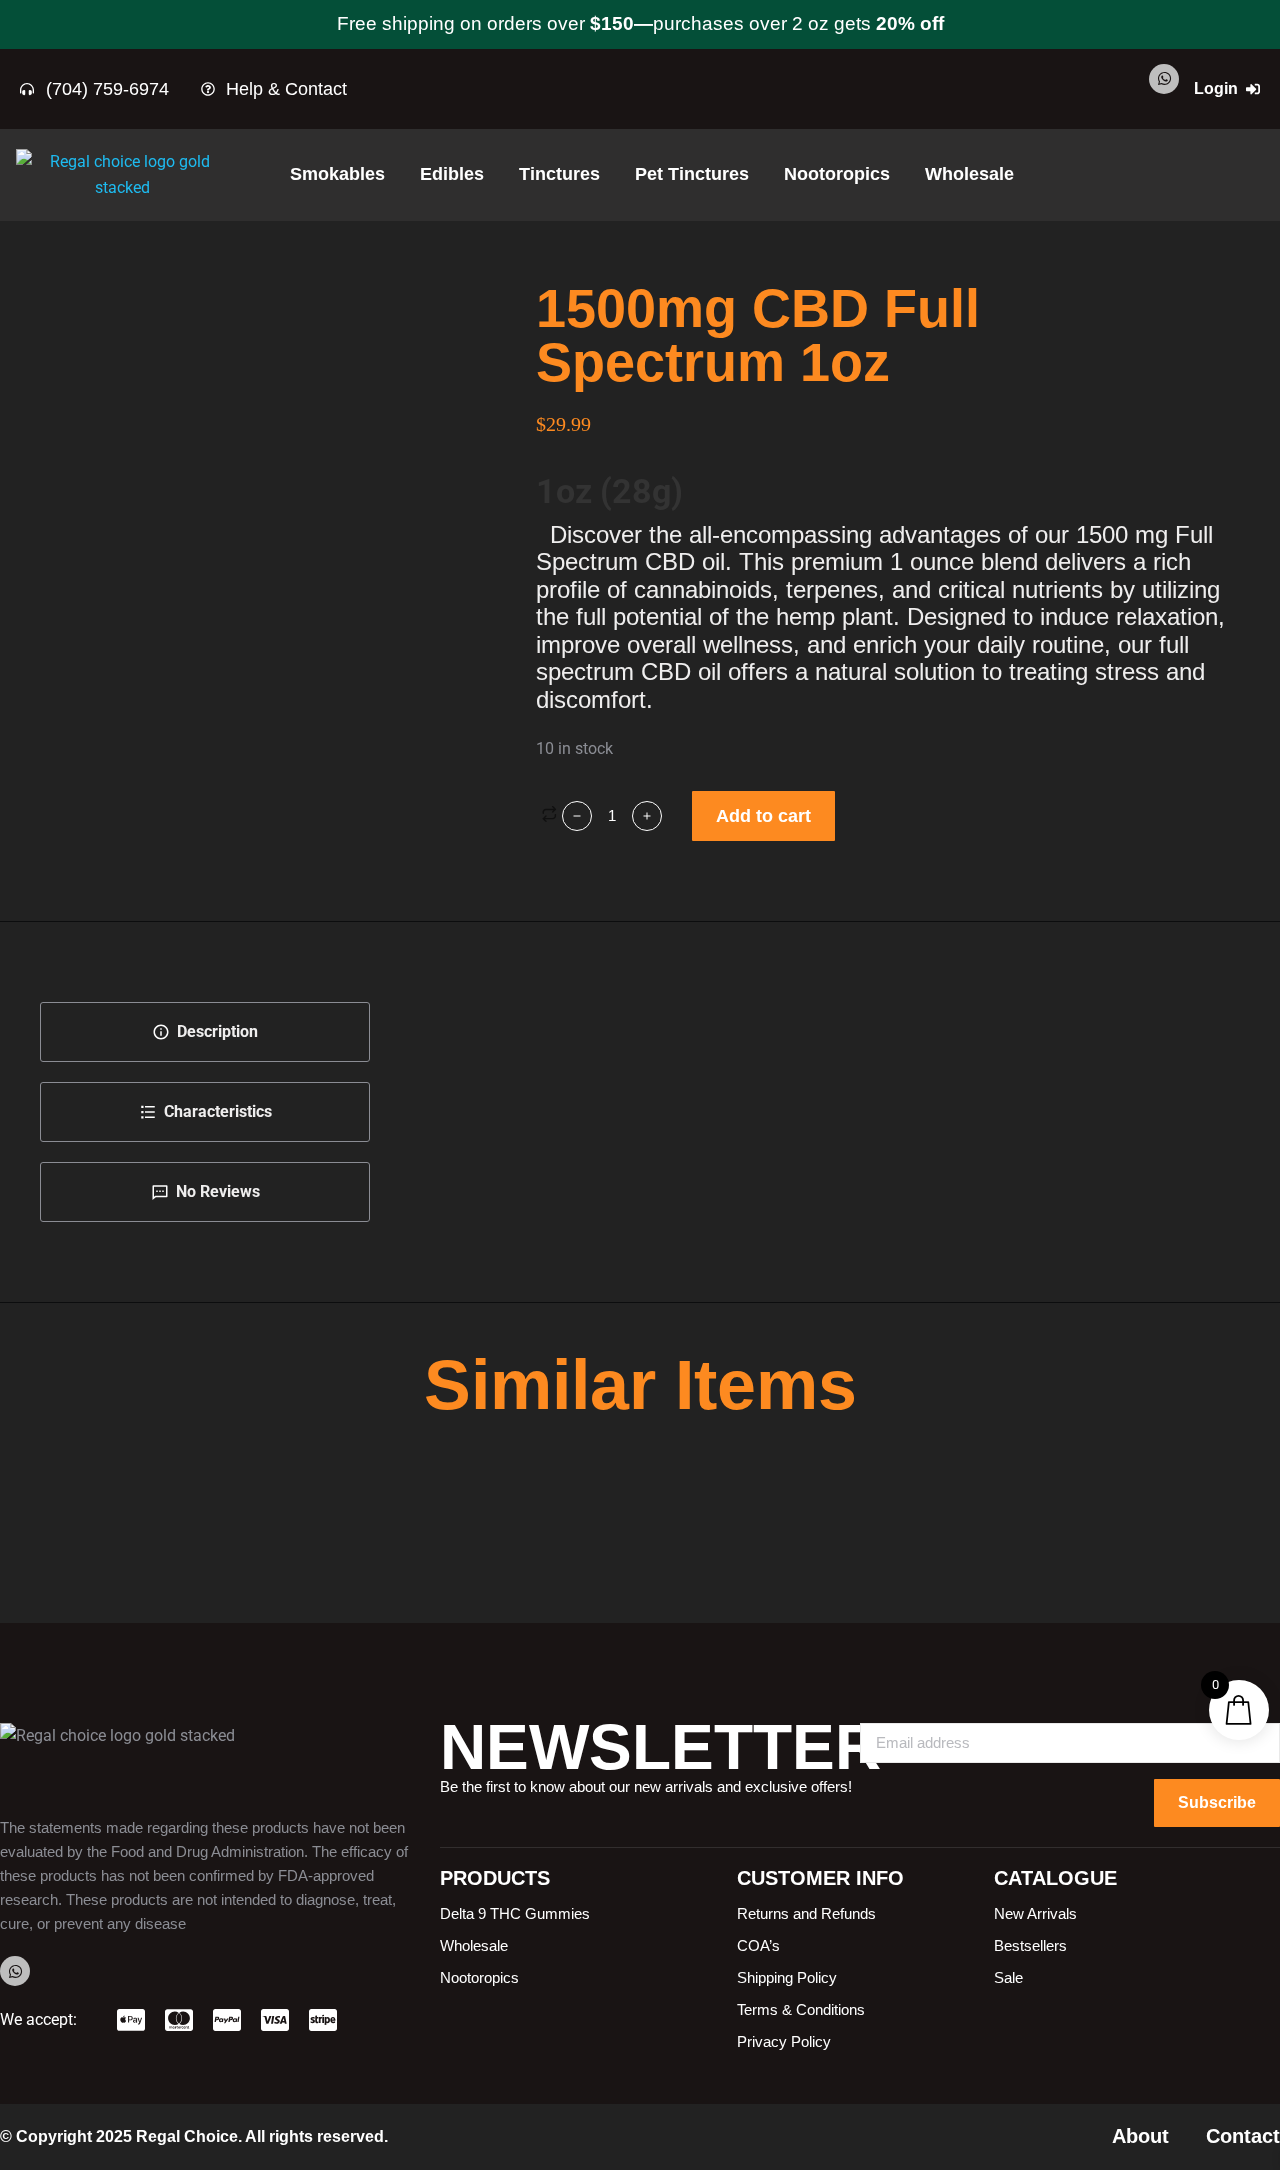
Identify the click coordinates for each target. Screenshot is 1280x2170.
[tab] (205, 1032)
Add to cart (763, 816)
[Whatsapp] (1164, 79)
